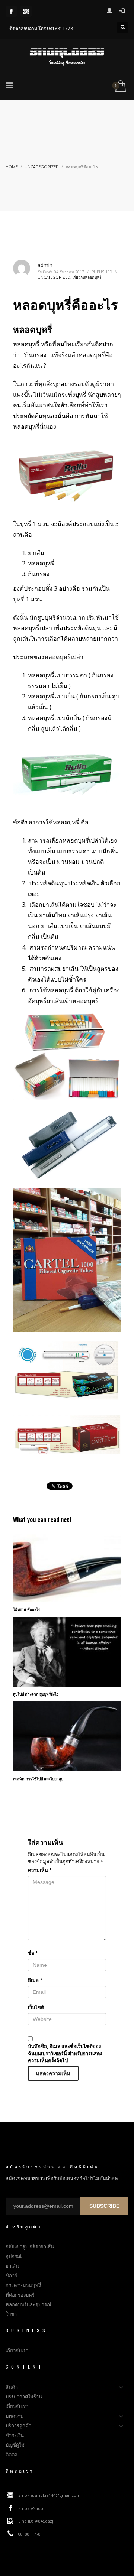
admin (45, 265)
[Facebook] (11, 11)
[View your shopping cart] (120, 87)
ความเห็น (40, 1870)
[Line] (26, 11)
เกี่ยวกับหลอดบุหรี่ (87, 277)
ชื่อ (33, 1953)
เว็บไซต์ (36, 2007)
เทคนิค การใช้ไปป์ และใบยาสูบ (38, 1779)
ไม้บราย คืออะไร (26, 1609)
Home (12, 167)
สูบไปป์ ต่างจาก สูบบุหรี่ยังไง (36, 1694)
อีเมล (35, 1980)
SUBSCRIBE (104, 2206)
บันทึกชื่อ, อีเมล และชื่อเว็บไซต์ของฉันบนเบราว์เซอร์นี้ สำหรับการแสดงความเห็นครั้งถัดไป (65, 2053)
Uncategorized (42, 167)
